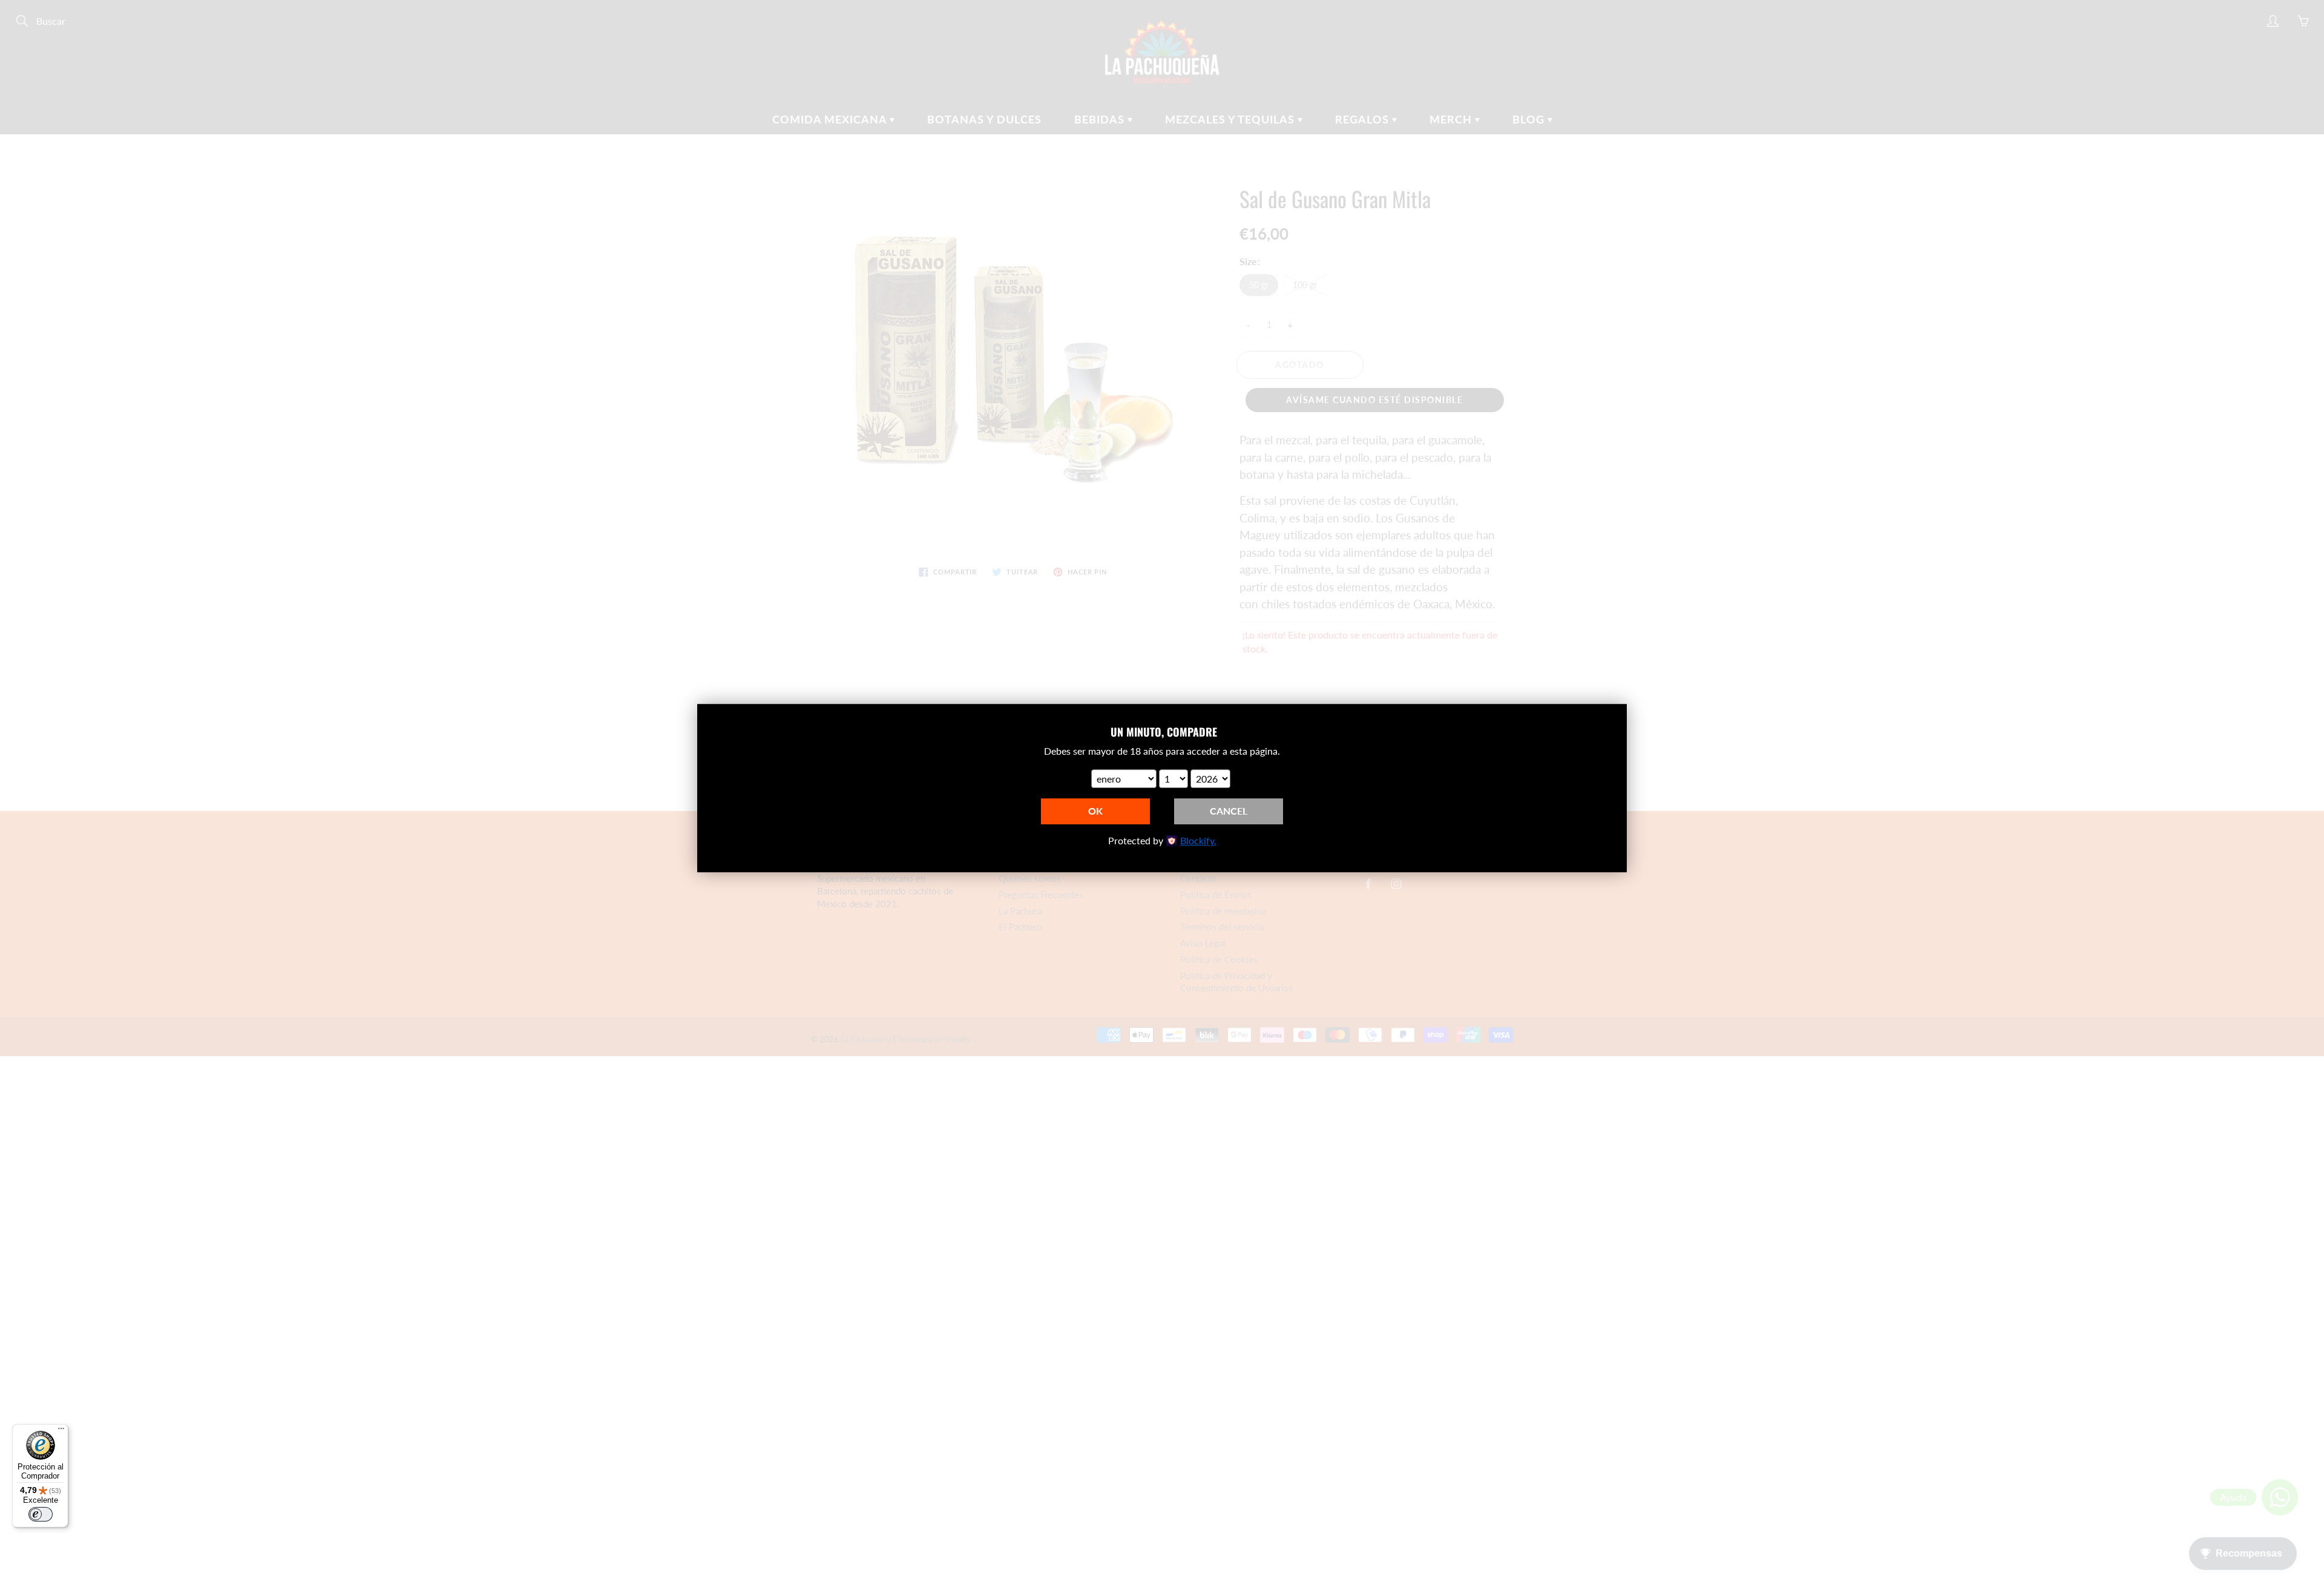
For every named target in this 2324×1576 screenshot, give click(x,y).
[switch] (41, 1514)
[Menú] (61, 1431)
